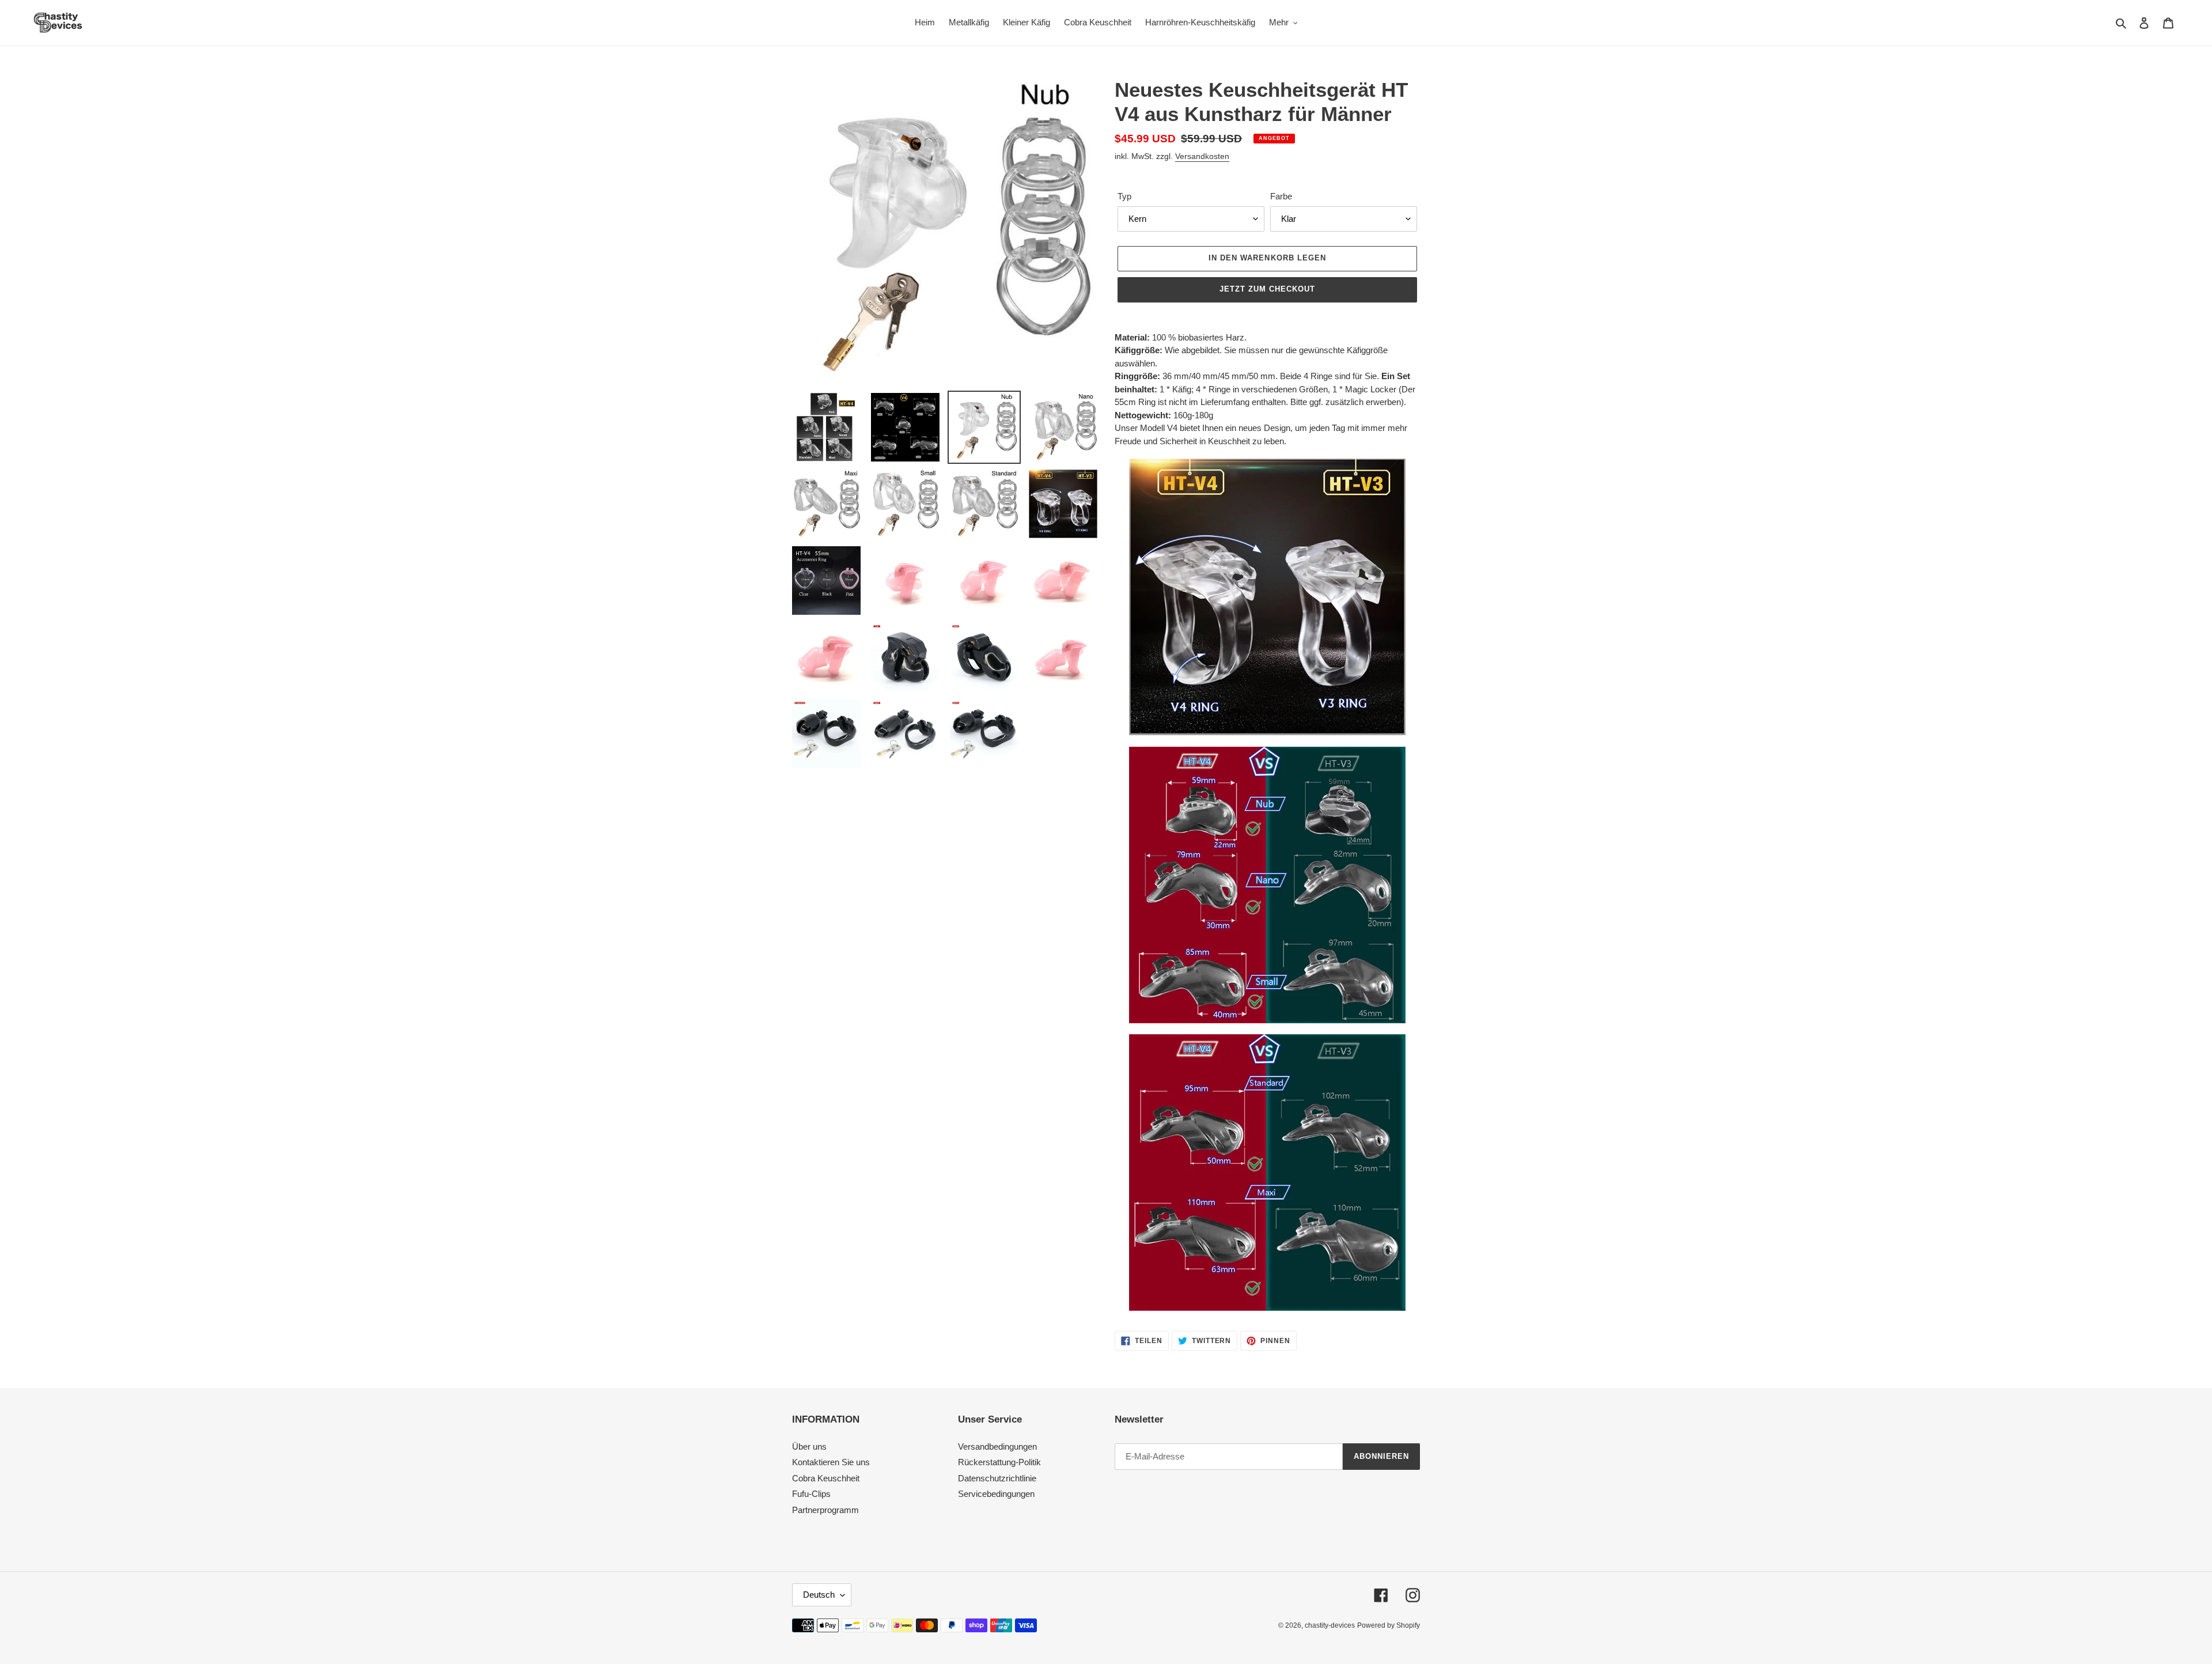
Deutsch (819, 1595)
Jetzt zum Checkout (1268, 289)
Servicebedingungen (996, 1494)
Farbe (1281, 196)
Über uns (809, 1446)
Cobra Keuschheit (826, 1478)
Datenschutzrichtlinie (997, 1478)
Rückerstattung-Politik (999, 1462)
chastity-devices (1330, 1625)
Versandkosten (1202, 156)
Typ (1124, 196)
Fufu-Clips (811, 1494)
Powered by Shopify (1389, 1625)
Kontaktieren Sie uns (831, 1462)
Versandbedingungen (997, 1446)
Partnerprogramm (825, 1510)
